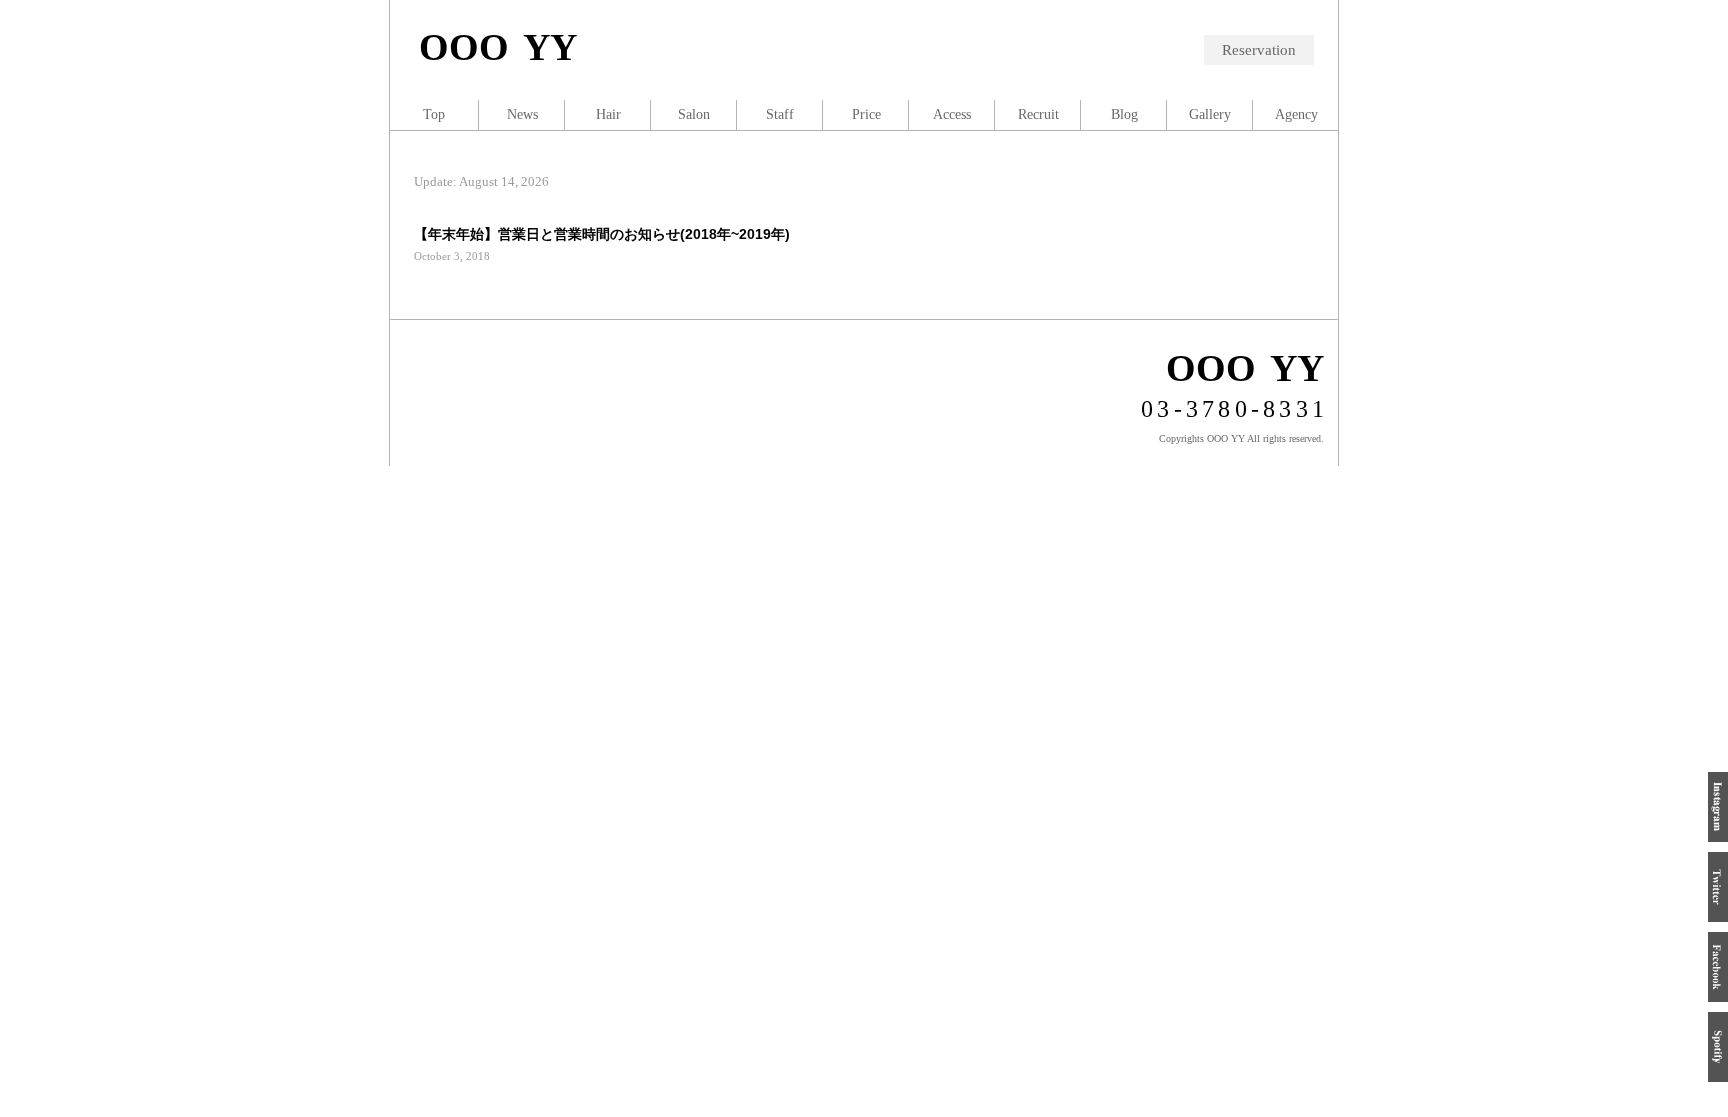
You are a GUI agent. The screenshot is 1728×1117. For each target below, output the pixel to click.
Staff (780, 114)
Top (434, 114)
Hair (608, 114)
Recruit (1038, 114)
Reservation (1259, 50)
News (522, 114)
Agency (1296, 114)
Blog (1124, 114)
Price (866, 114)
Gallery (1210, 114)
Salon (694, 114)
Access (952, 114)
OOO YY (498, 47)
